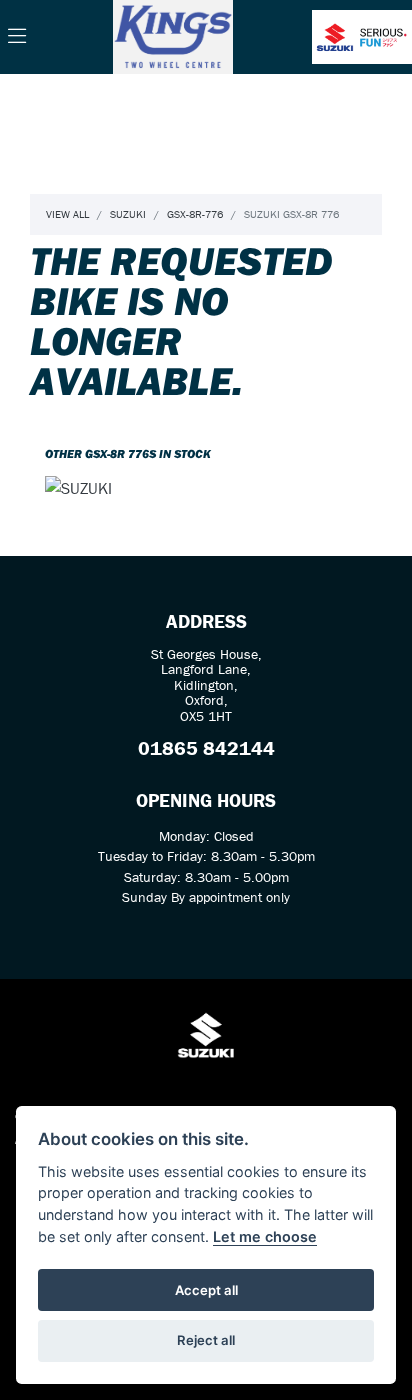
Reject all (206, 1340)
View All (67, 214)
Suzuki (128, 214)
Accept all (206, 1290)
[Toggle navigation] (17, 37)
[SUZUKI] (78, 490)
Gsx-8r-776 (195, 214)
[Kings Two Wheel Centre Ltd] (173, 35)
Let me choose (265, 1236)
